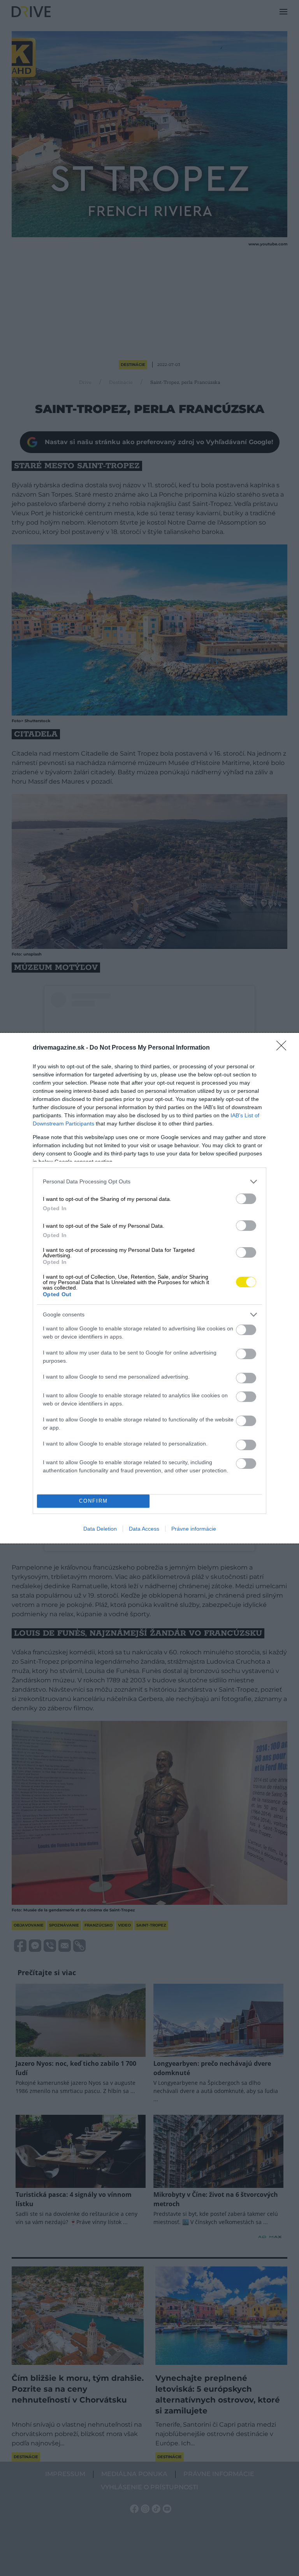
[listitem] (149, 1182)
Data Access (144, 1529)
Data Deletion (100, 1529)
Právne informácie (194, 1529)
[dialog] (149, 1288)
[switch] (246, 1199)
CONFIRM (93, 1501)
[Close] (284, 1048)
